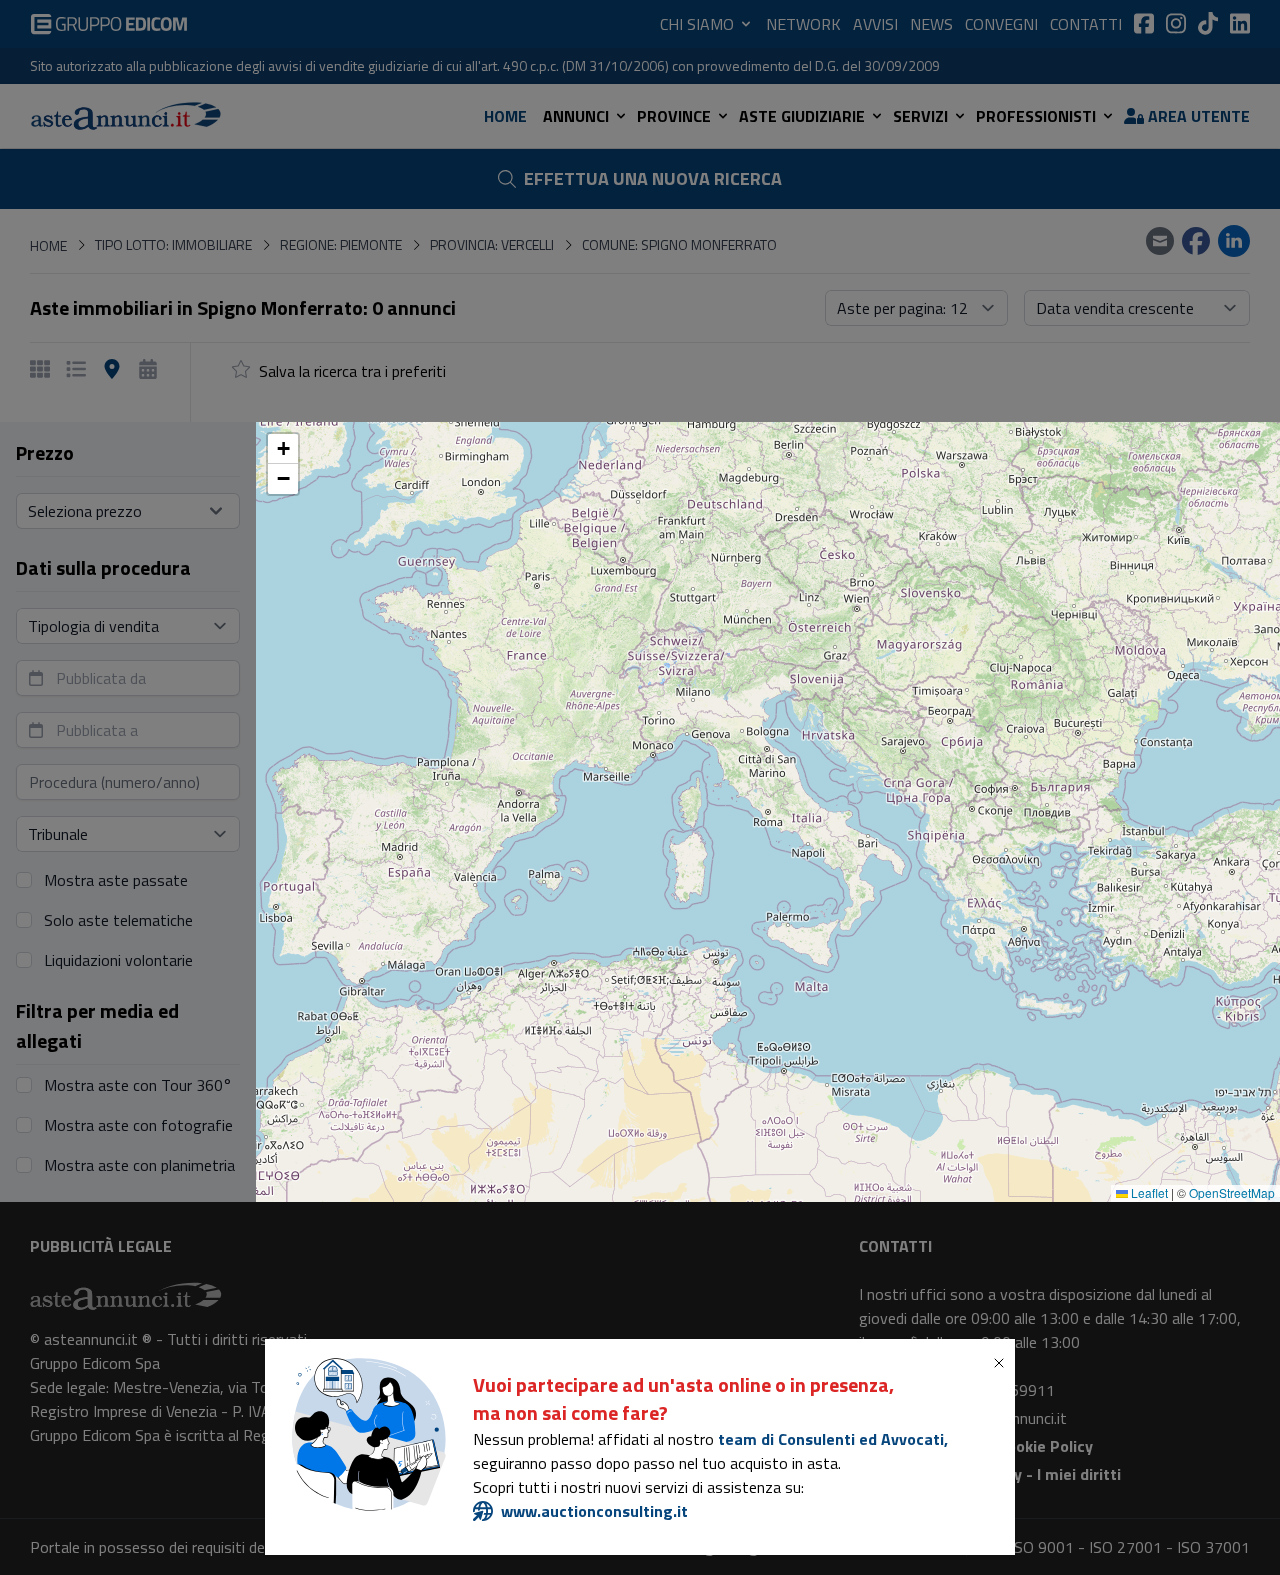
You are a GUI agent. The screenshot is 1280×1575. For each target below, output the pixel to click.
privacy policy (514, 886)
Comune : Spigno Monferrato (472, 733)
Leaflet (1148, 1192)
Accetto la (477, 886)
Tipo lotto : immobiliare (456, 693)
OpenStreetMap (1232, 1192)
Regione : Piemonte (630, 693)
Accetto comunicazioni (472, 926)
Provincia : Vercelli (788, 693)
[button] (283, 449)
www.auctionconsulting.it (594, 1511)
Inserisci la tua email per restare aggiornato (529, 802)
